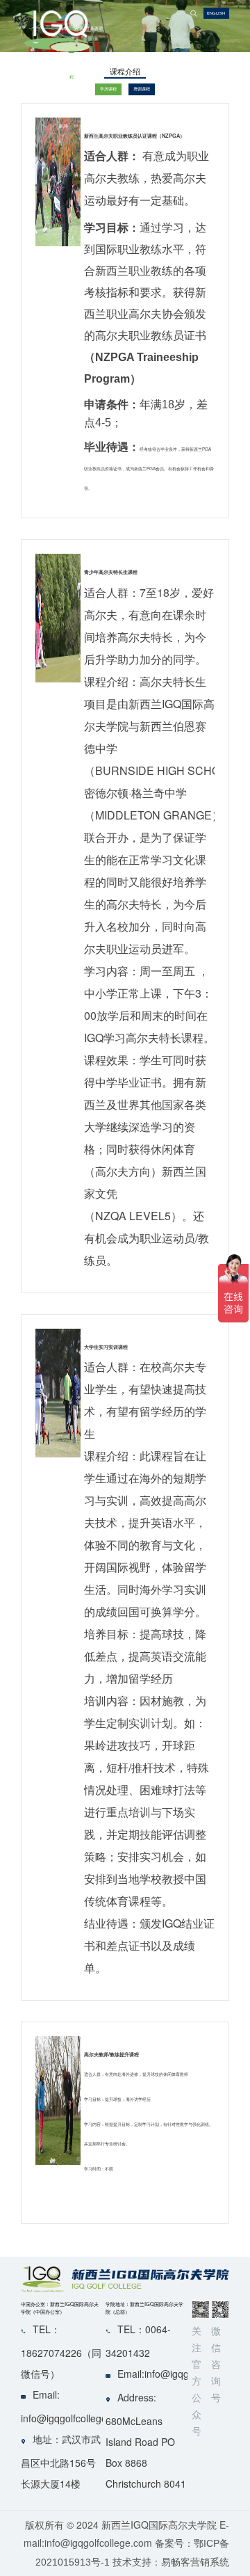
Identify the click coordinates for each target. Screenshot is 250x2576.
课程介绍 (72, 101)
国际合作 (87, 101)
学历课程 (108, 89)
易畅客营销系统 (195, 2562)
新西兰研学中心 (94, 101)
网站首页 (61, 101)
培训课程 (142, 89)
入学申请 (76, 101)
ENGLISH (216, 13)
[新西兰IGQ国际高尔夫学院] (36, 35)
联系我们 (101, 101)
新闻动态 (82, 101)
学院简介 (66, 101)
